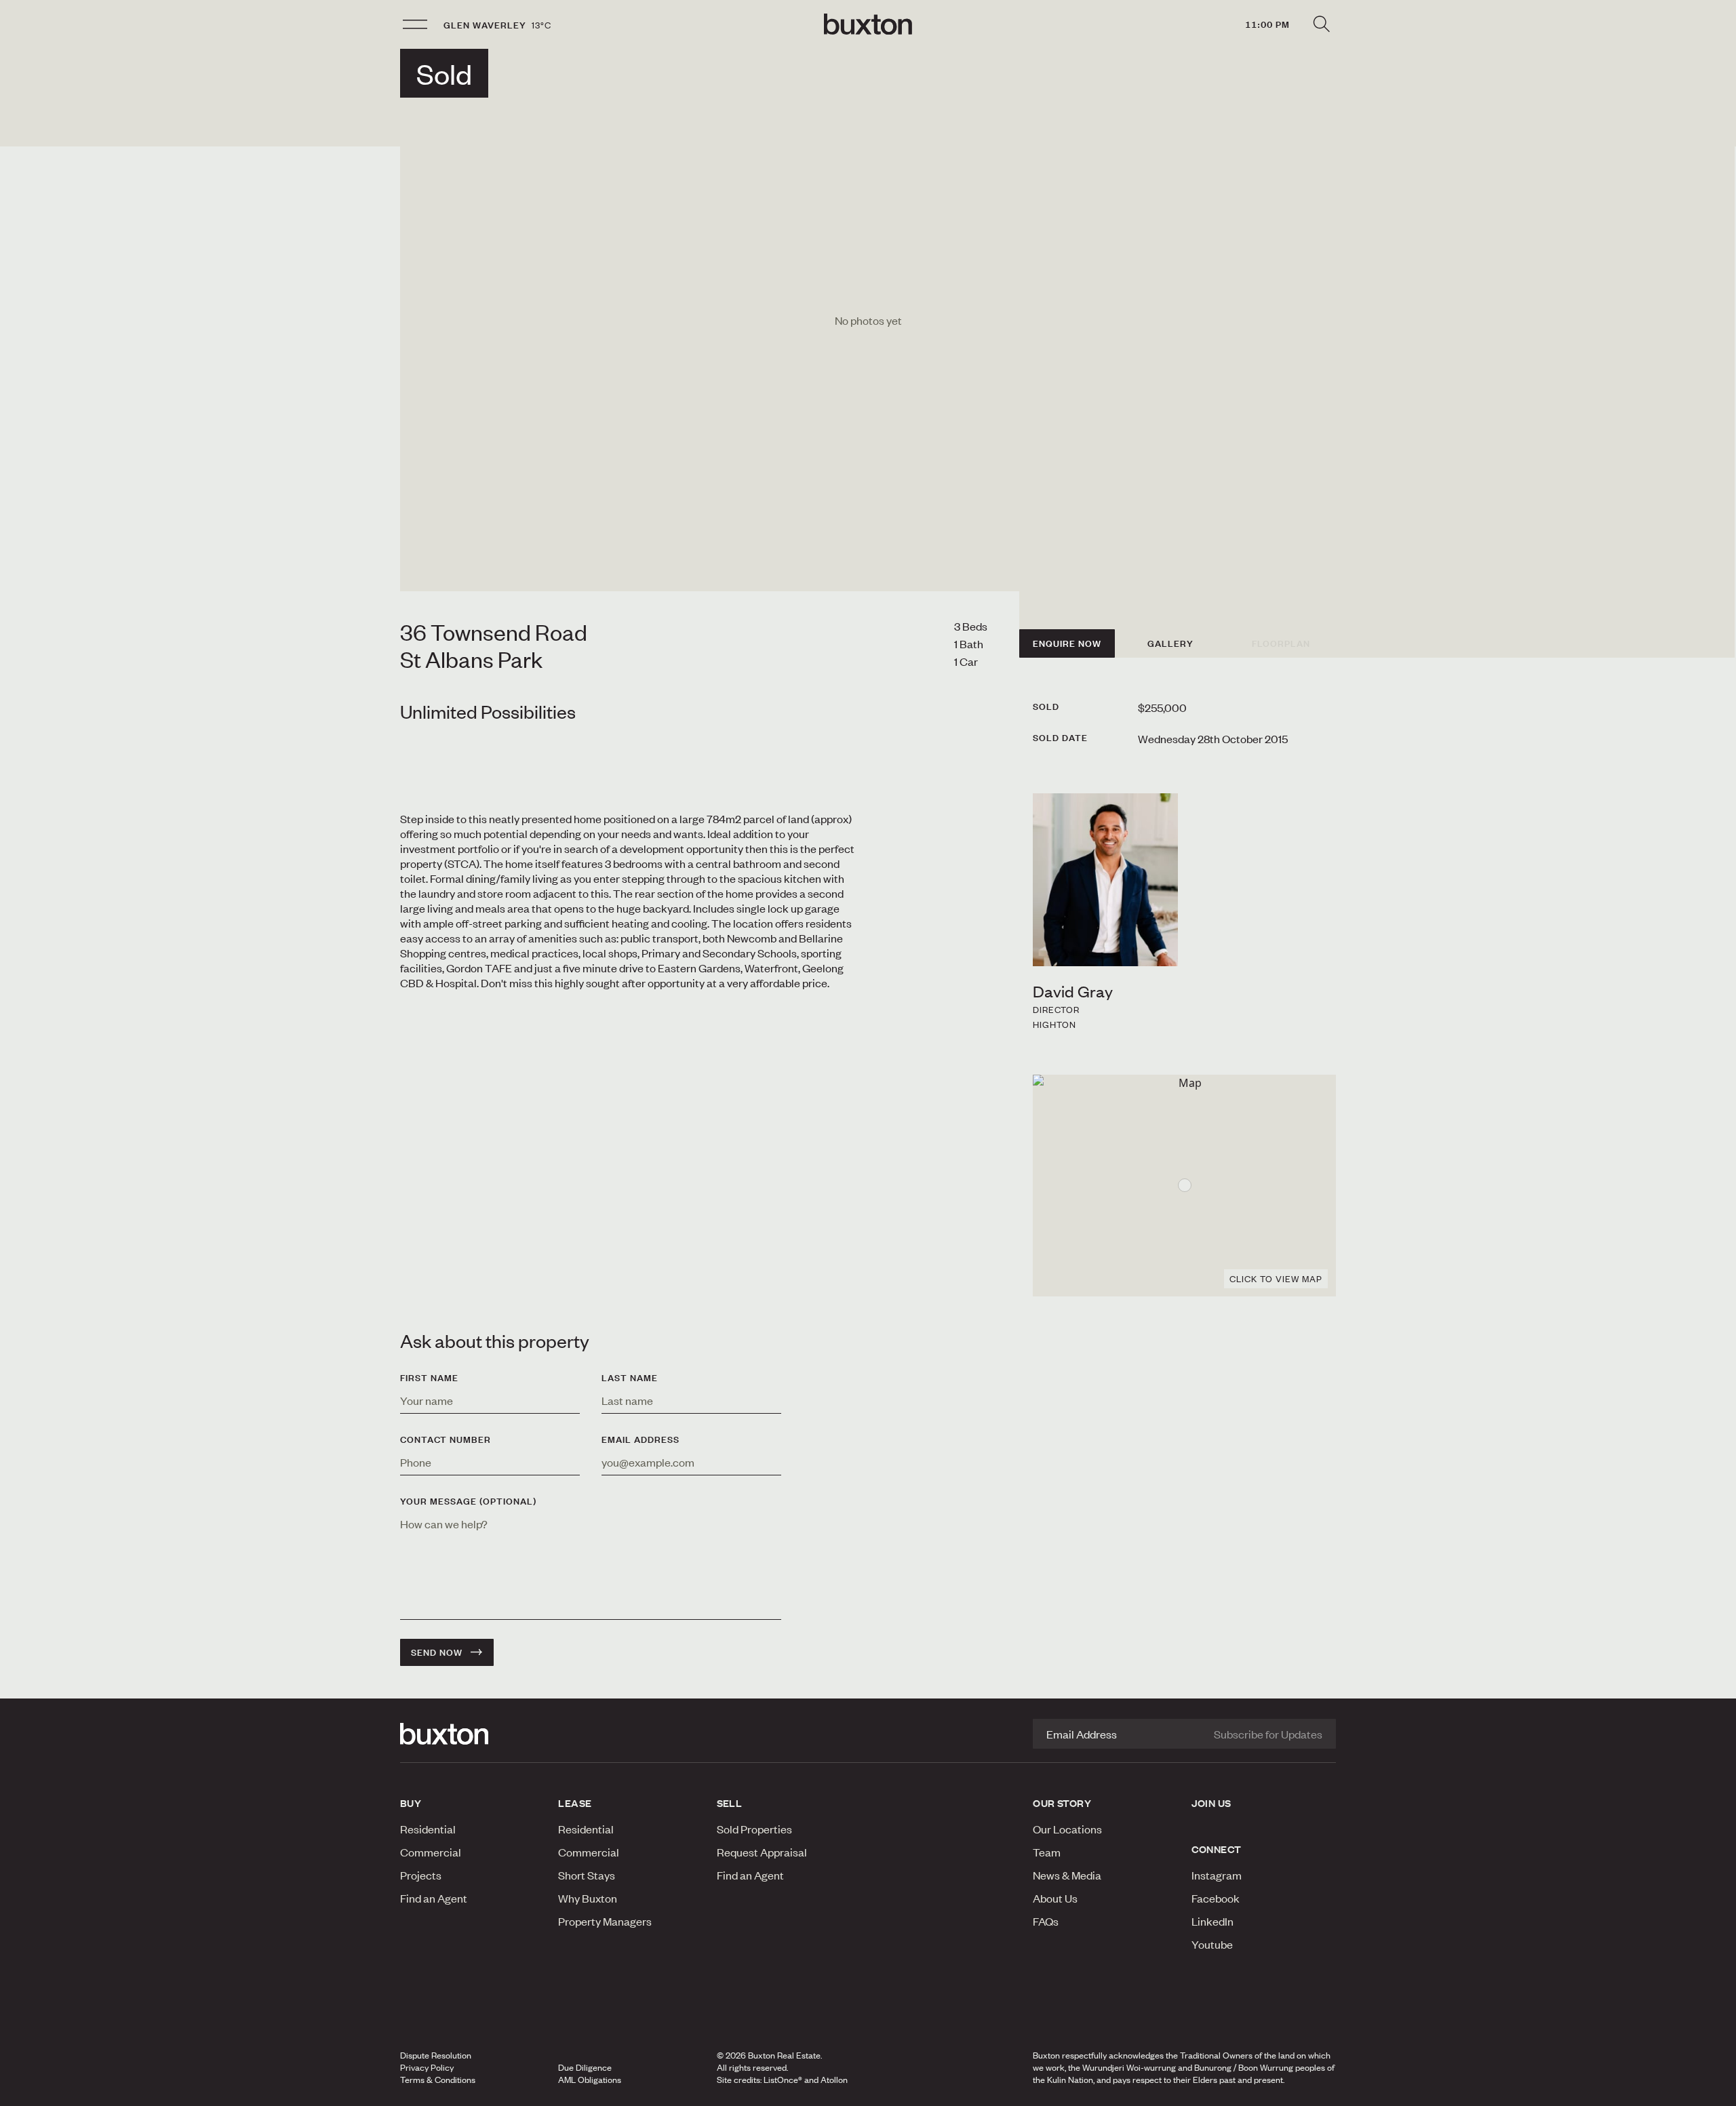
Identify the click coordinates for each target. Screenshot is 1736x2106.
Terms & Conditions (438, 2080)
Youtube (1212, 1944)
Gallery (1170, 643)
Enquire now (1067, 643)
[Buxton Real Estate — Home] (868, 24)
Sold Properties (754, 1829)
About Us (1055, 1898)
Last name (630, 1378)
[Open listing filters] (1321, 24)
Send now (437, 1652)
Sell (730, 1803)
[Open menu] (415, 24)
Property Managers (605, 1921)
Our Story (1062, 1803)
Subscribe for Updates (1268, 1734)
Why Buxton (588, 1898)
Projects (421, 1875)
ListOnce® (783, 2080)
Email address (640, 1439)
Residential (428, 1829)
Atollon (834, 2080)
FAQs (1046, 1921)
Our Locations (1067, 1829)
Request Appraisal (762, 1852)
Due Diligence (585, 2067)
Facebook (1216, 1898)
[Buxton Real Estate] (472, 1734)
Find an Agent (434, 1898)
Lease (575, 1803)
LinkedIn (1212, 1921)
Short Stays (587, 1875)
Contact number (446, 1439)
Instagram (1217, 1875)
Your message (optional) (468, 1501)
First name (429, 1378)
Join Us (1211, 1803)
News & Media (1067, 1875)
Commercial (431, 1852)
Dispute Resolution (436, 2055)
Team (1047, 1852)
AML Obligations (590, 2080)
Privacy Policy (427, 2067)
